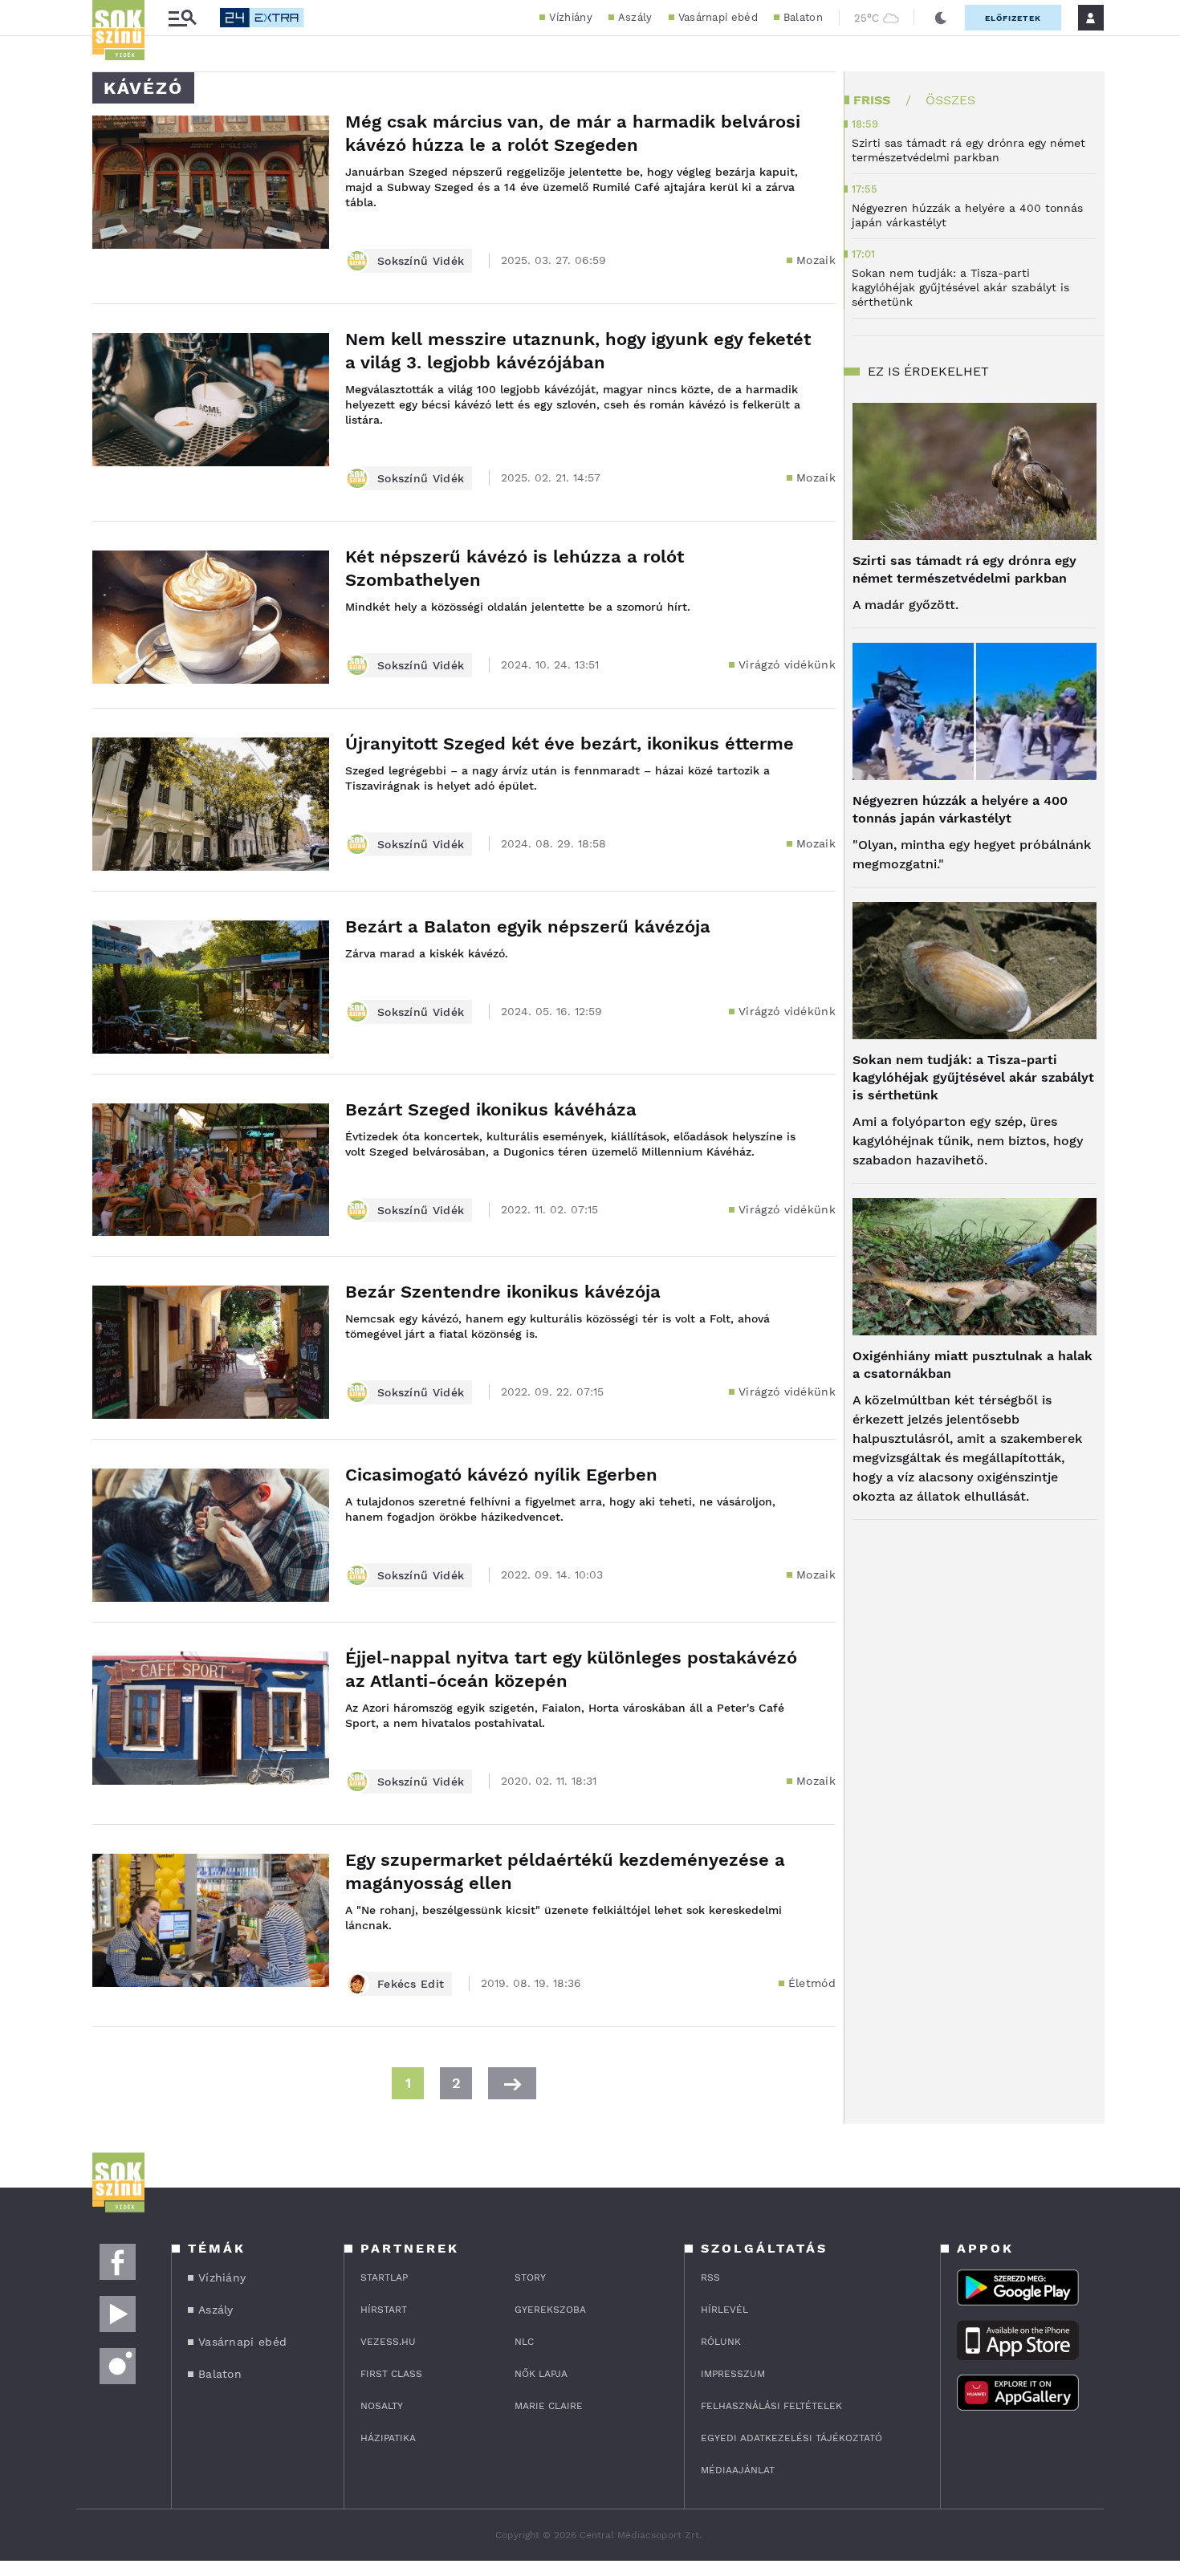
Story (530, 2277)
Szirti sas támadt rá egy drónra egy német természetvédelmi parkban (964, 569)
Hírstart (384, 2310)
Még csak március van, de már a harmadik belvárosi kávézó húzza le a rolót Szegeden (573, 133)
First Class (391, 2374)
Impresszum (733, 2374)
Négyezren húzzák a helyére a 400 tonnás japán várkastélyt (960, 809)
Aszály (635, 17)
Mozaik (816, 260)
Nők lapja (541, 2374)
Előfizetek (1013, 18)
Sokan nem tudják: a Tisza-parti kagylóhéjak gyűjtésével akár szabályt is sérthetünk (973, 1077)
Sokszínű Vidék (421, 261)
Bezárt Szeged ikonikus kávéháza (491, 1109)
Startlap (384, 2277)
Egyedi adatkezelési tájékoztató (791, 2438)
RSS (710, 2277)
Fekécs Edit (411, 1984)
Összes (950, 100)
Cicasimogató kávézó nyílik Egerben (501, 1475)
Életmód (812, 1983)
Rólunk (721, 2342)
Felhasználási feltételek (771, 2406)
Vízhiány (570, 17)
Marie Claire (549, 2406)
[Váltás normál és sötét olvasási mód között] (941, 18)
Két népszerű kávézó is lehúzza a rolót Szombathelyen (515, 568)
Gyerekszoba (550, 2310)
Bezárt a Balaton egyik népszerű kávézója (528, 926)
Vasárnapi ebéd (718, 17)
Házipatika (388, 2438)
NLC (524, 2342)
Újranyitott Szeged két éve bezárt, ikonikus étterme (570, 744)
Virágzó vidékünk (787, 664)
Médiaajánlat (738, 2470)
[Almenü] (182, 18)
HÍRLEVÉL (724, 2310)
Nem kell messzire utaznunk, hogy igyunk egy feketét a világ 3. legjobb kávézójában (578, 351)
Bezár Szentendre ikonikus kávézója (503, 1292)
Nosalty (382, 2406)
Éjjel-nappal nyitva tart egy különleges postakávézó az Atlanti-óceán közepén (571, 1669)
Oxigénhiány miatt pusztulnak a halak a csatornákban (972, 1365)
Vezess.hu (388, 2342)
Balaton (803, 17)
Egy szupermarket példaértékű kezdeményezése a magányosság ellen (565, 1871)
